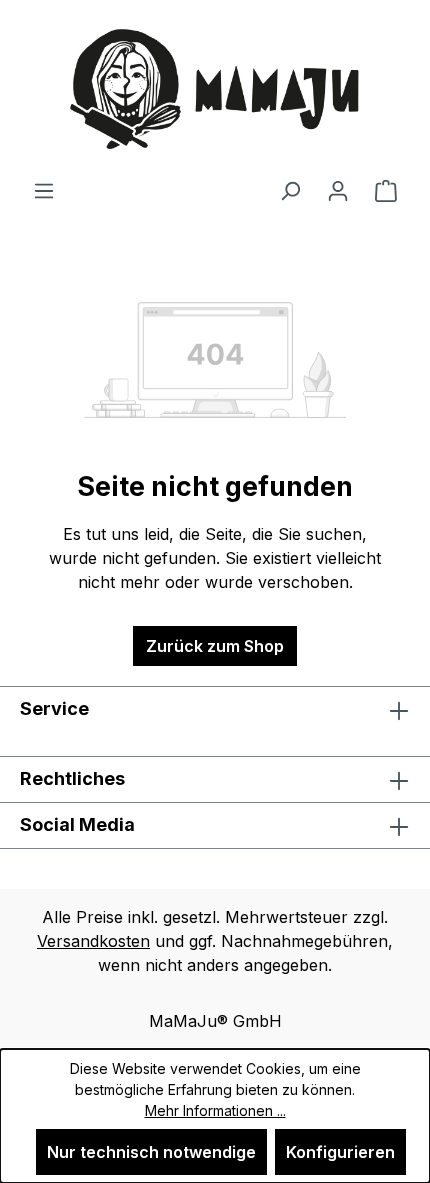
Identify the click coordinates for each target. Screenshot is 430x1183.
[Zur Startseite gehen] (215, 89)
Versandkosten (93, 941)
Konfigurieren (340, 1152)
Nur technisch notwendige (151, 1152)
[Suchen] (290, 190)
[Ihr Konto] (338, 190)
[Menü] (44, 190)
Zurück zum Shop (215, 646)
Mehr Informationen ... (215, 1110)
